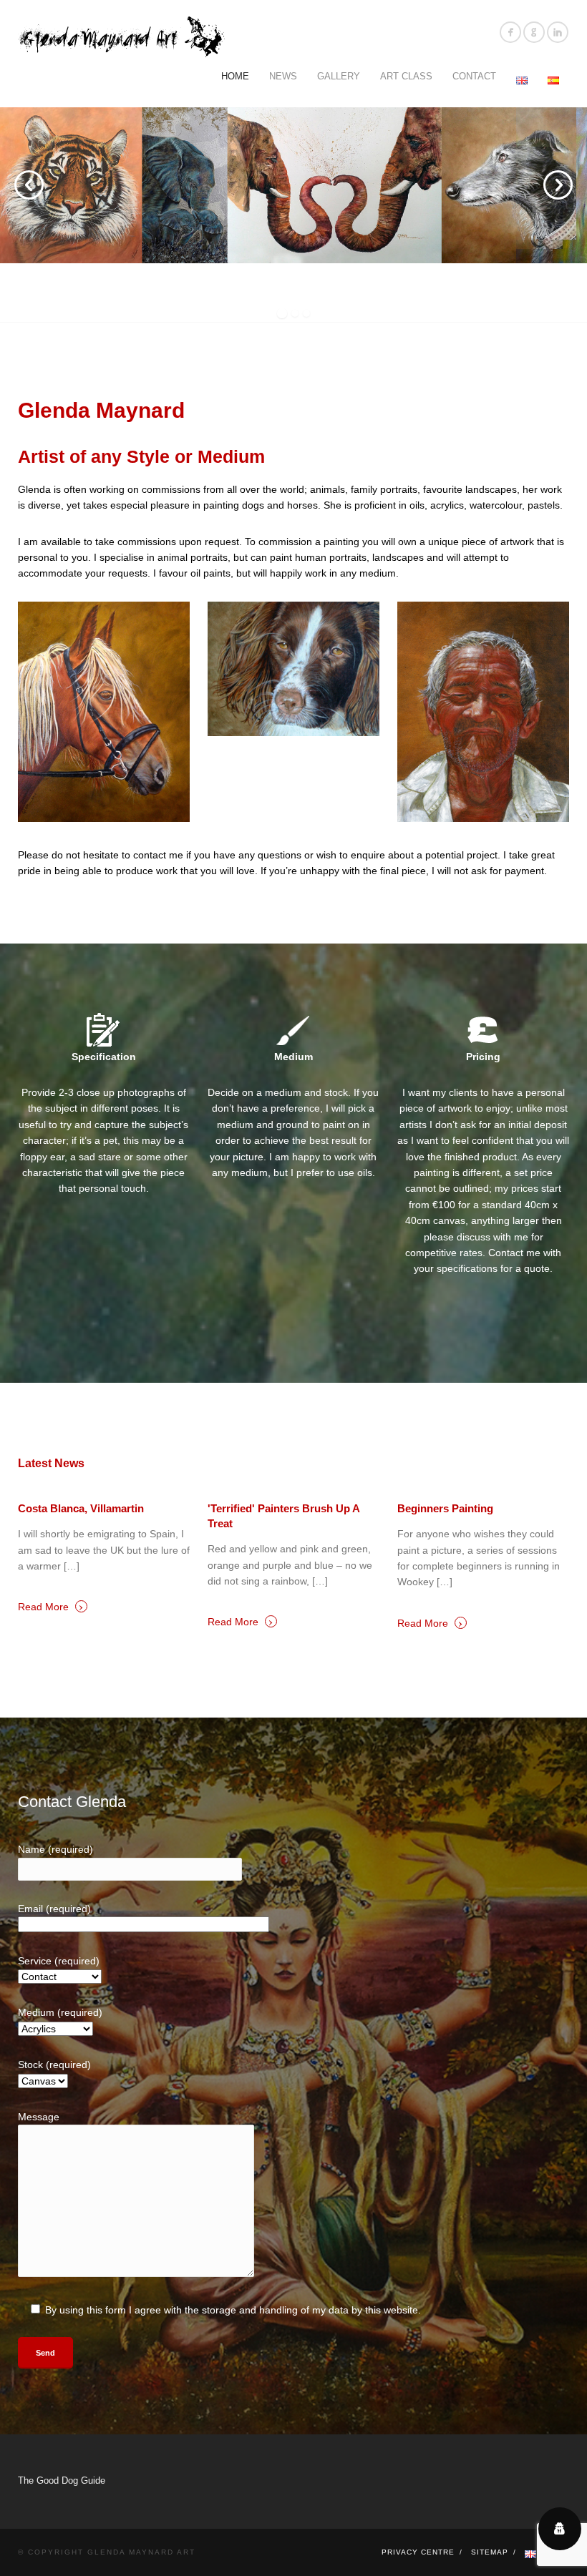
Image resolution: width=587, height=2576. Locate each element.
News (283, 76)
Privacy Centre (418, 2552)
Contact (474, 76)
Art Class (406, 76)
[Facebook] (510, 32)
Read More (51, 1606)
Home (235, 76)
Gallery (339, 76)
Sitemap (490, 2552)
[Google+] (534, 32)
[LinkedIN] (558, 32)
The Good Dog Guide (62, 2480)
